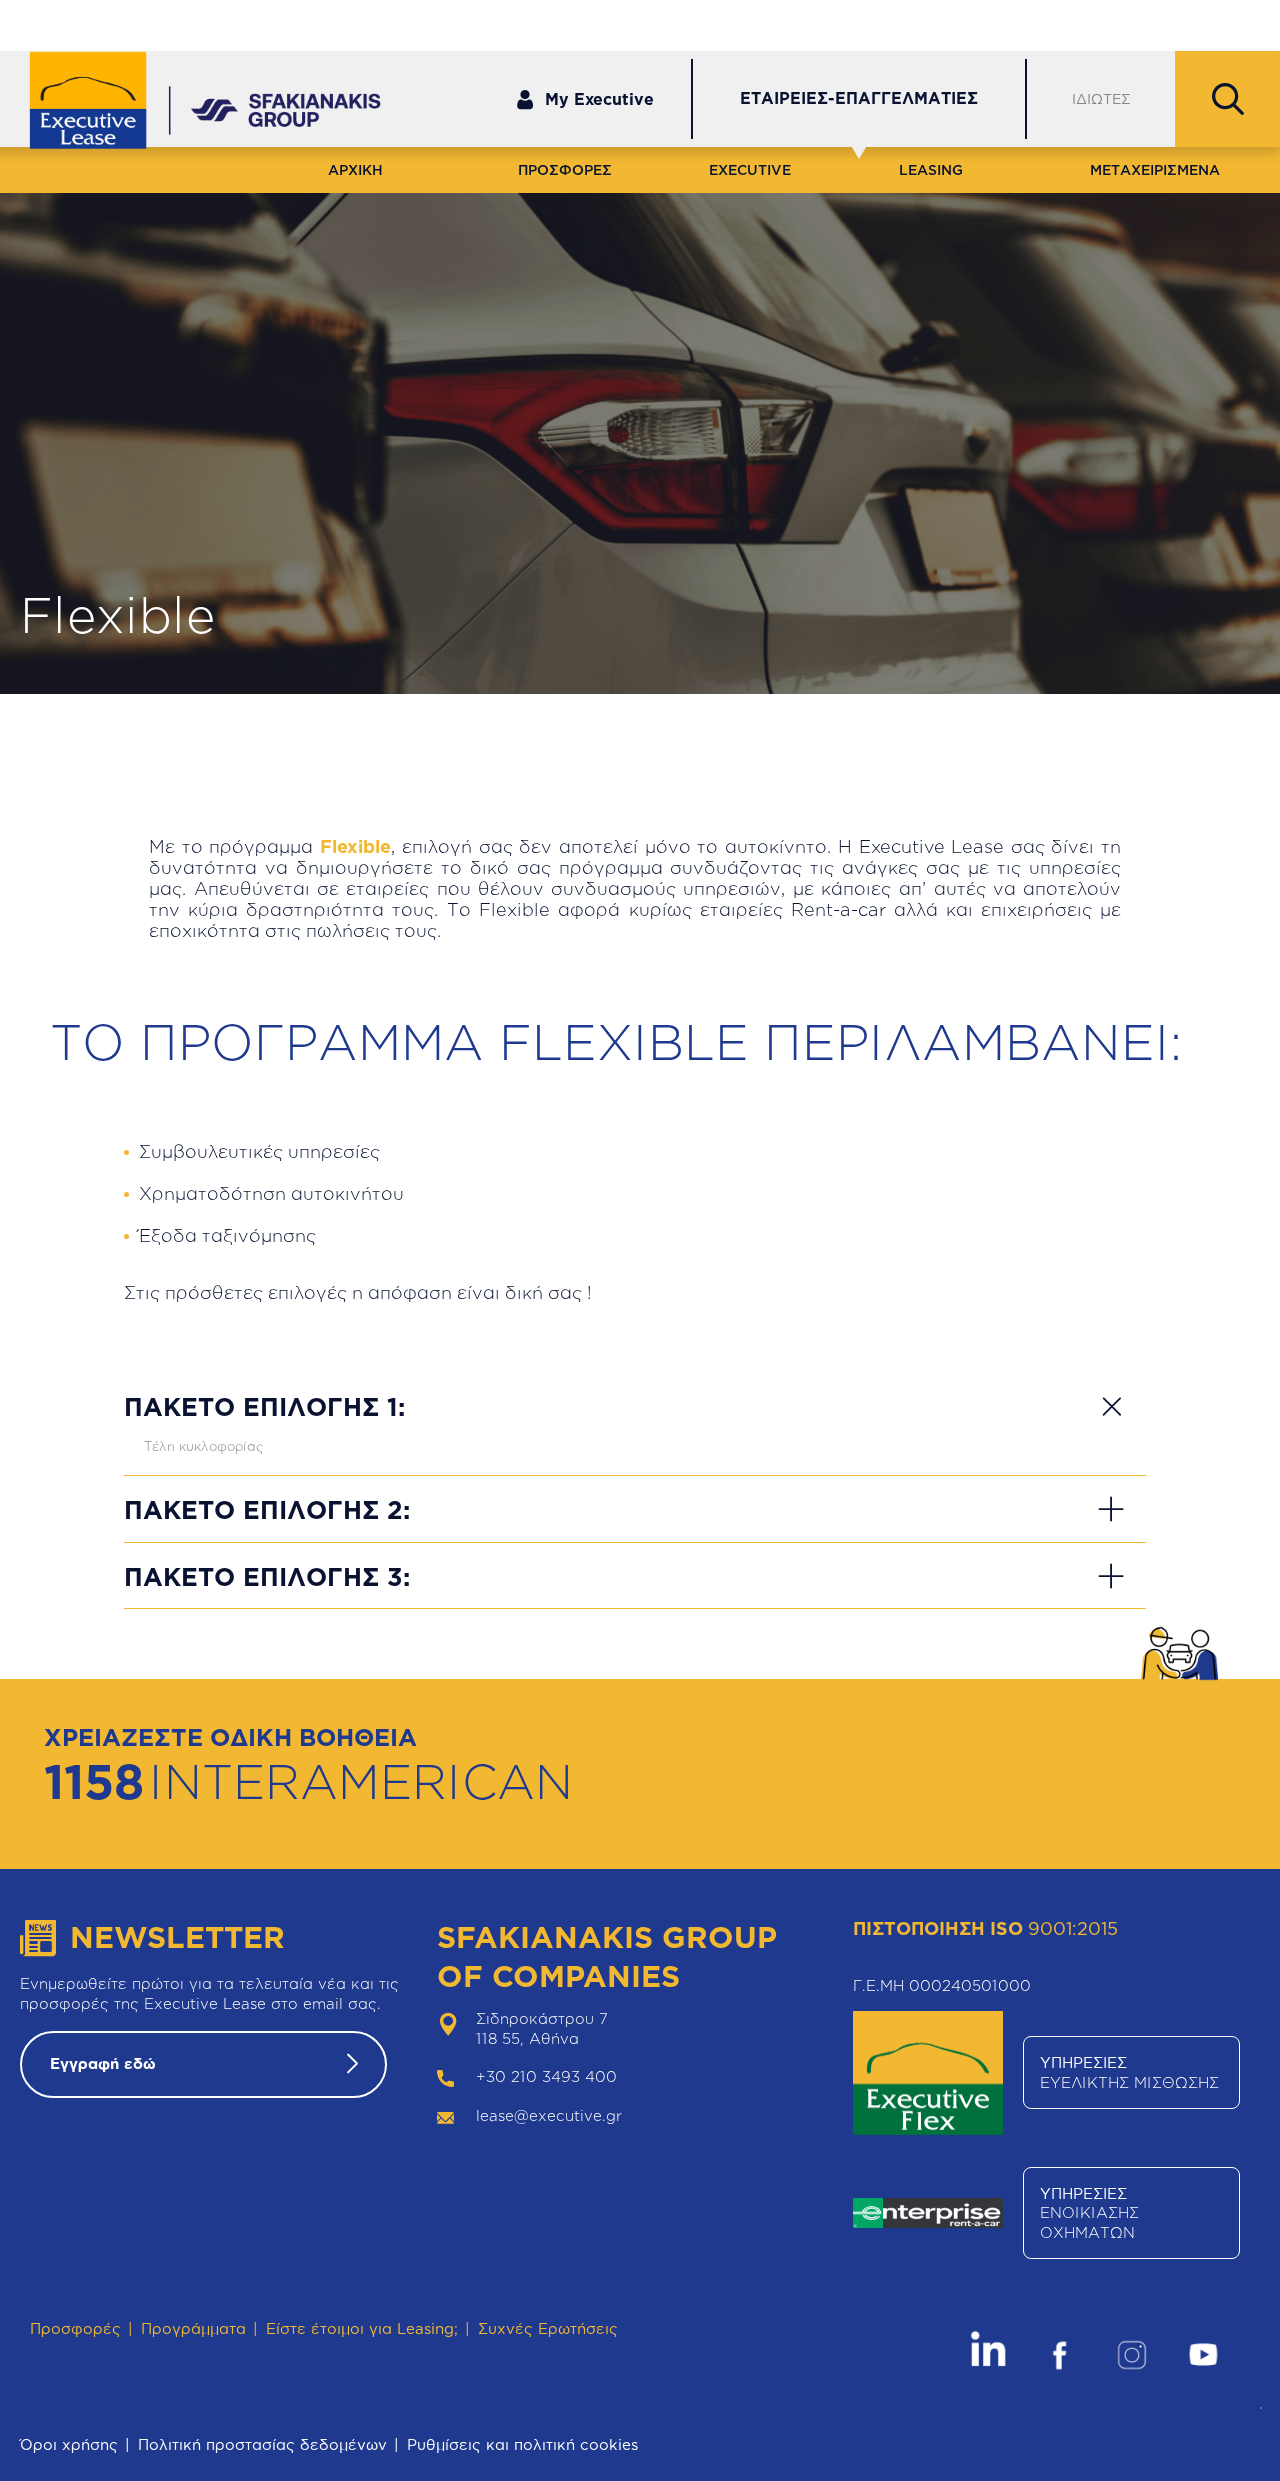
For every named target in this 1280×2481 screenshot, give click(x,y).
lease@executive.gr (549, 2115)
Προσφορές (75, 2328)
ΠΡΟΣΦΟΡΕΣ (565, 169)
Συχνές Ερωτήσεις (548, 2328)
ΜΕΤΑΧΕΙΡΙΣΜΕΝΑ (1155, 169)
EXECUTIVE (750, 169)
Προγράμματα (193, 2328)
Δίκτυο (1062, 23)
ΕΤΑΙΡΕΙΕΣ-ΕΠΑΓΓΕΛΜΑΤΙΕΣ (859, 98)
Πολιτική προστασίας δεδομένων (262, 2444)
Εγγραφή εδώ (103, 2063)
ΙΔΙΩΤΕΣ (1101, 98)
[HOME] (102, 102)
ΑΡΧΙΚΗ (355, 169)
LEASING (931, 169)
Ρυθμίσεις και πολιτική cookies (522, 2444)
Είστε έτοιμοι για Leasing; (362, 2328)
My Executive (599, 99)
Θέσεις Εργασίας (1191, 23)
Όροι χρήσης (69, 2444)
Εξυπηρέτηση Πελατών (914, 23)
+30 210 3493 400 (546, 2076)
